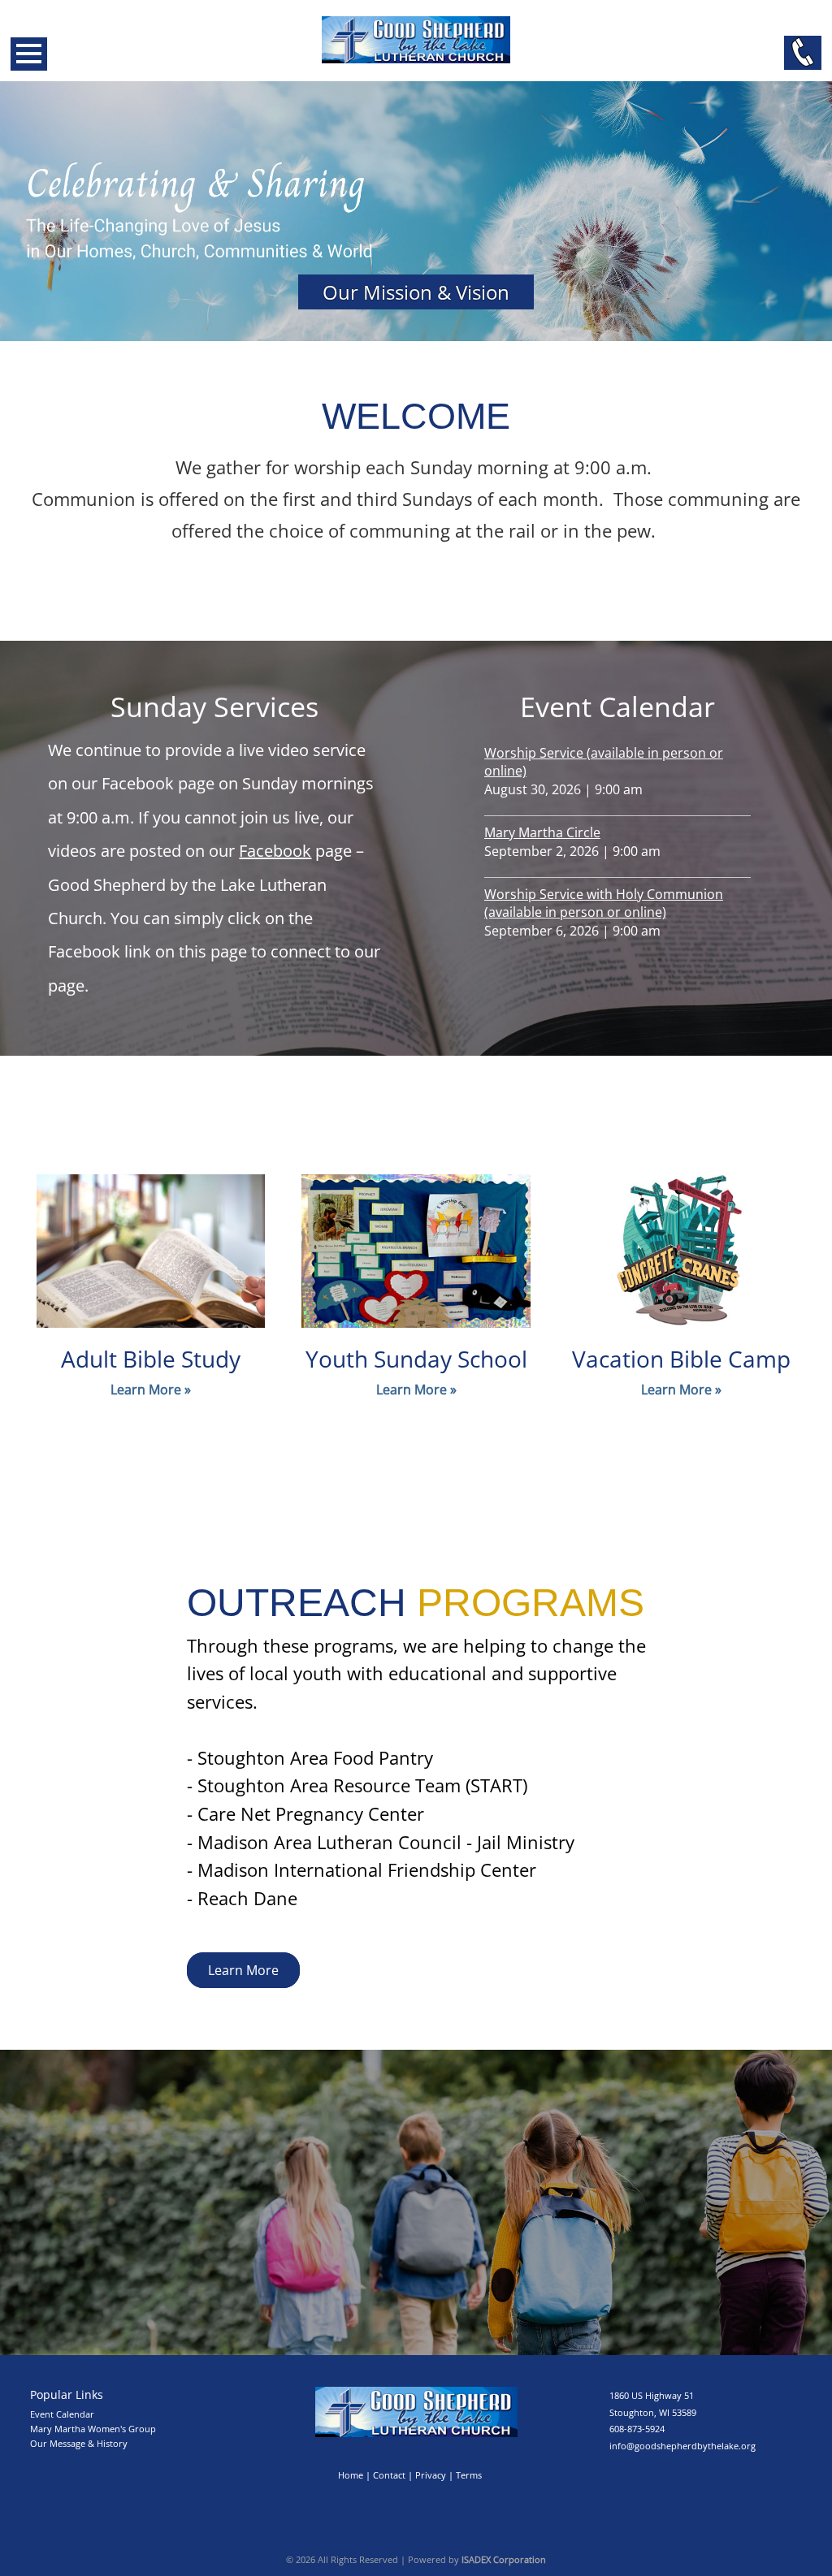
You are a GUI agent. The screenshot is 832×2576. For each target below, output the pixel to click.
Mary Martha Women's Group (93, 2429)
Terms (469, 2475)
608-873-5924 (637, 2429)
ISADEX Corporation (504, 2559)
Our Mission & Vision (416, 292)
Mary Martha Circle (542, 832)
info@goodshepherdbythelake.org (682, 2446)
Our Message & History (79, 2443)
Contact (389, 2475)
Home (351, 2475)
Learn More (243, 1970)
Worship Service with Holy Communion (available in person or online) (604, 903)
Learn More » (151, 1390)
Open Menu (29, 54)
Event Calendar (62, 2414)
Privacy (431, 2475)
